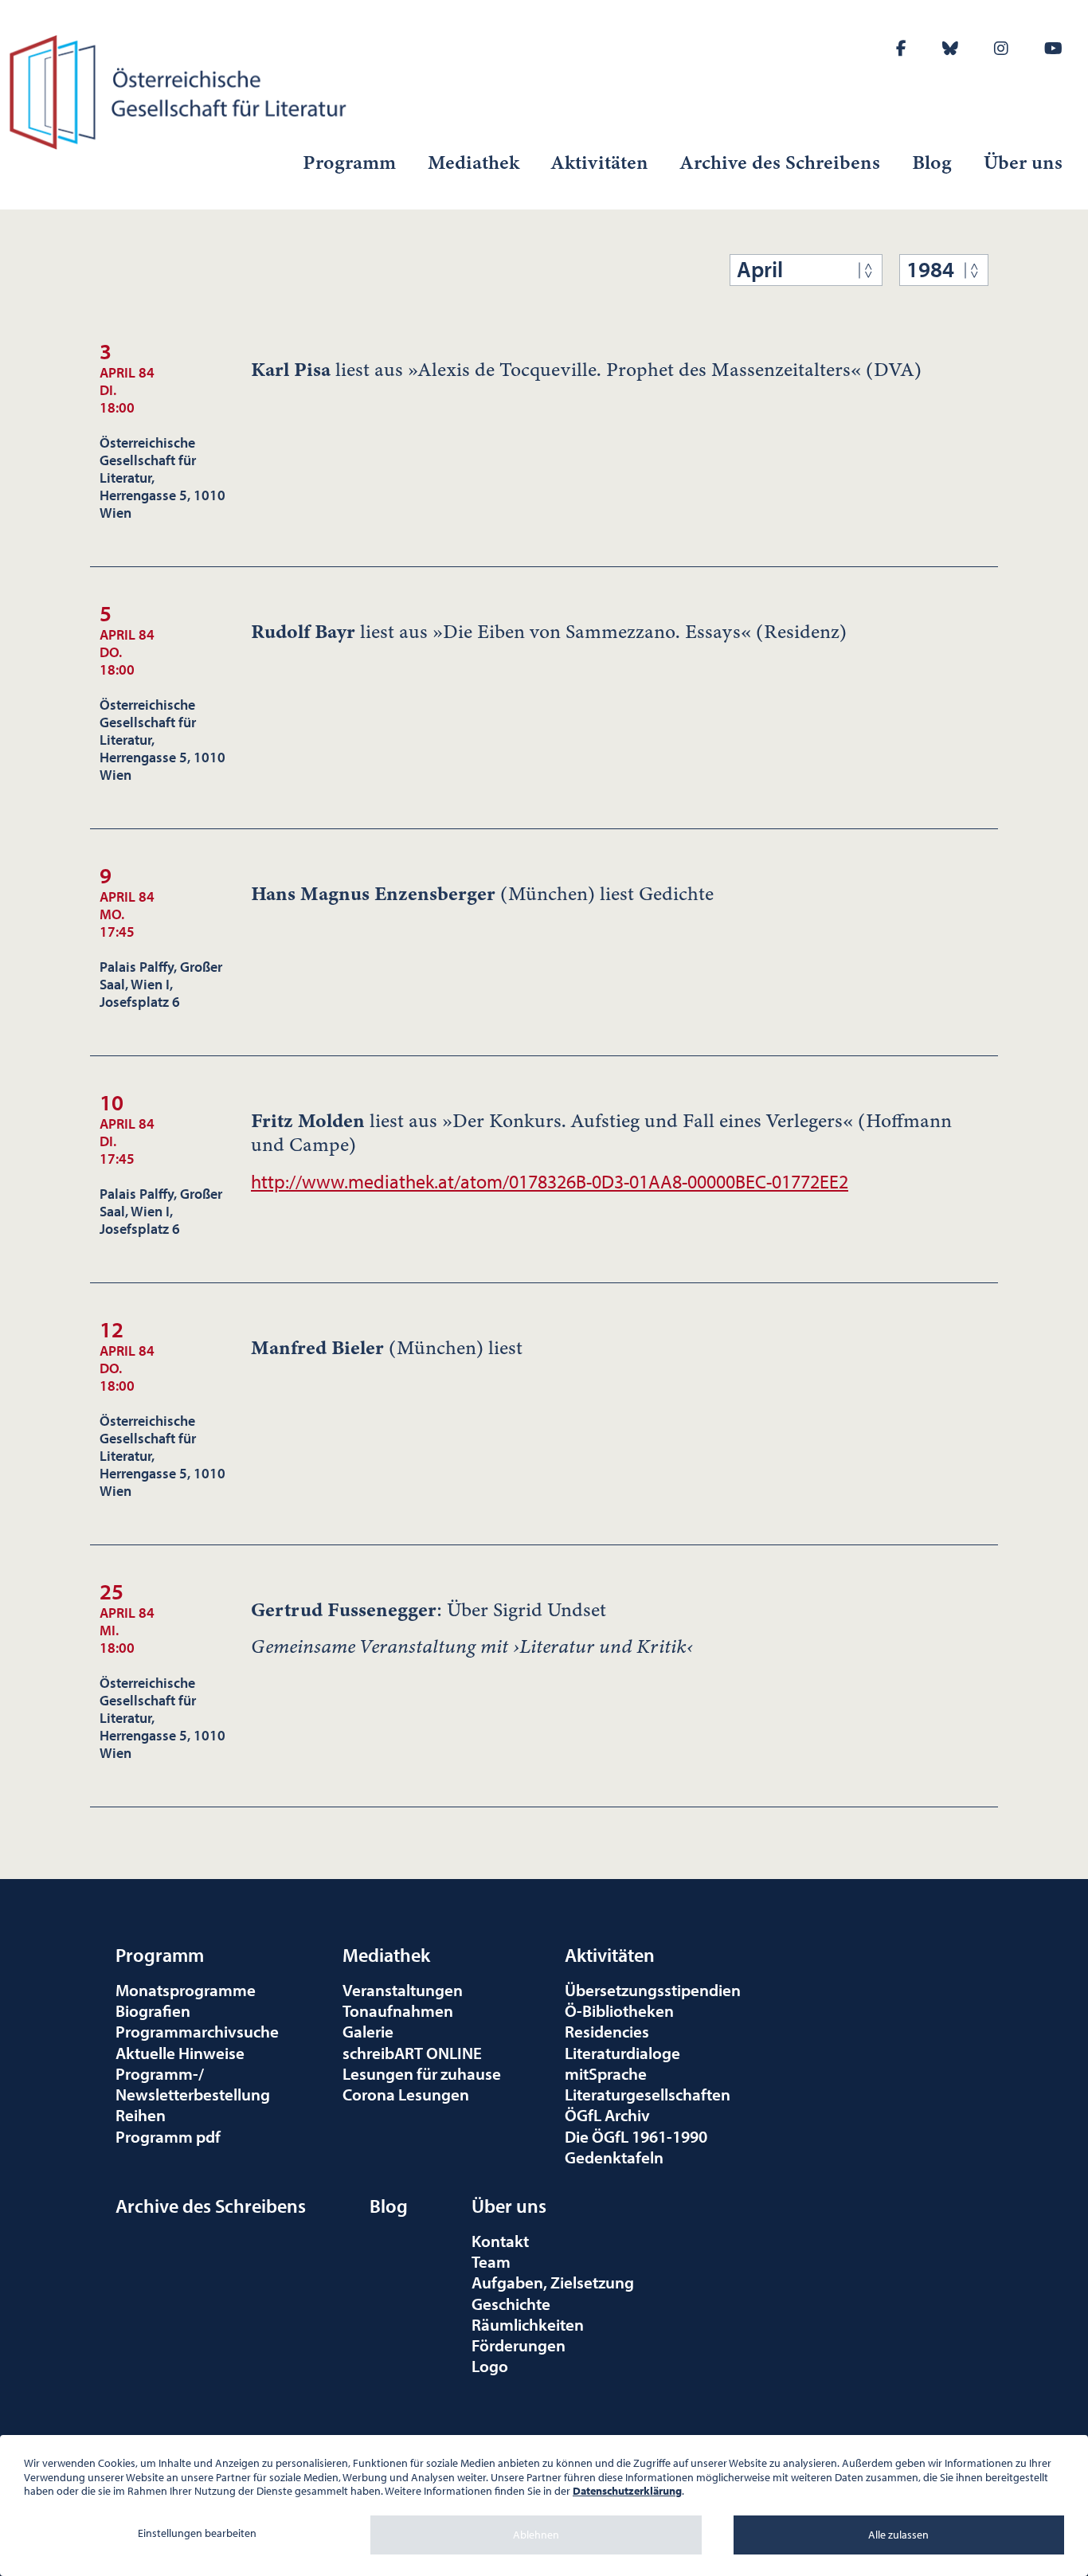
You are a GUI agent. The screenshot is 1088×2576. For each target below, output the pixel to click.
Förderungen (519, 2345)
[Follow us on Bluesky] (950, 48)
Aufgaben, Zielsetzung (553, 2282)
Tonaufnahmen (398, 2010)
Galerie (368, 2031)
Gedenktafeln (614, 2157)
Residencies (607, 2031)
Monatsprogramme (186, 1990)
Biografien (153, 2010)
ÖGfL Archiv (607, 2115)
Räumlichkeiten (528, 2324)
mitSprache (606, 2073)
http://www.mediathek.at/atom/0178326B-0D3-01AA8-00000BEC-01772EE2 (550, 1181)
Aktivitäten (600, 162)
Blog (932, 162)
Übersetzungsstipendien (653, 1990)
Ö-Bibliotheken (619, 2010)
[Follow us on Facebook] (901, 48)
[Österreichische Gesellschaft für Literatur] (181, 90)
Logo (490, 2366)
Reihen (141, 2115)
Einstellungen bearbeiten (197, 2533)
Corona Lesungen (406, 2094)
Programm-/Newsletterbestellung (193, 2084)
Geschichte (511, 2304)
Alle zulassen (898, 2535)
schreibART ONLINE (412, 2053)
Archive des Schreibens (780, 162)
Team (491, 2261)
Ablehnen (536, 2535)
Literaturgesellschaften (648, 2094)
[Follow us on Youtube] (1053, 48)
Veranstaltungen (403, 1990)
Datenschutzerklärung (627, 2491)
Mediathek (474, 162)
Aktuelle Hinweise (180, 2053)
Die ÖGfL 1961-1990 (636, 2136)
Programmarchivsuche (197, 2031)
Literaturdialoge (622, 2053)
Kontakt (500, 2241)
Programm (349, 162)
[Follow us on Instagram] (1001, 48)
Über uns (1023, 162)
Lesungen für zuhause (422, 2073)
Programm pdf (168, 2136)
